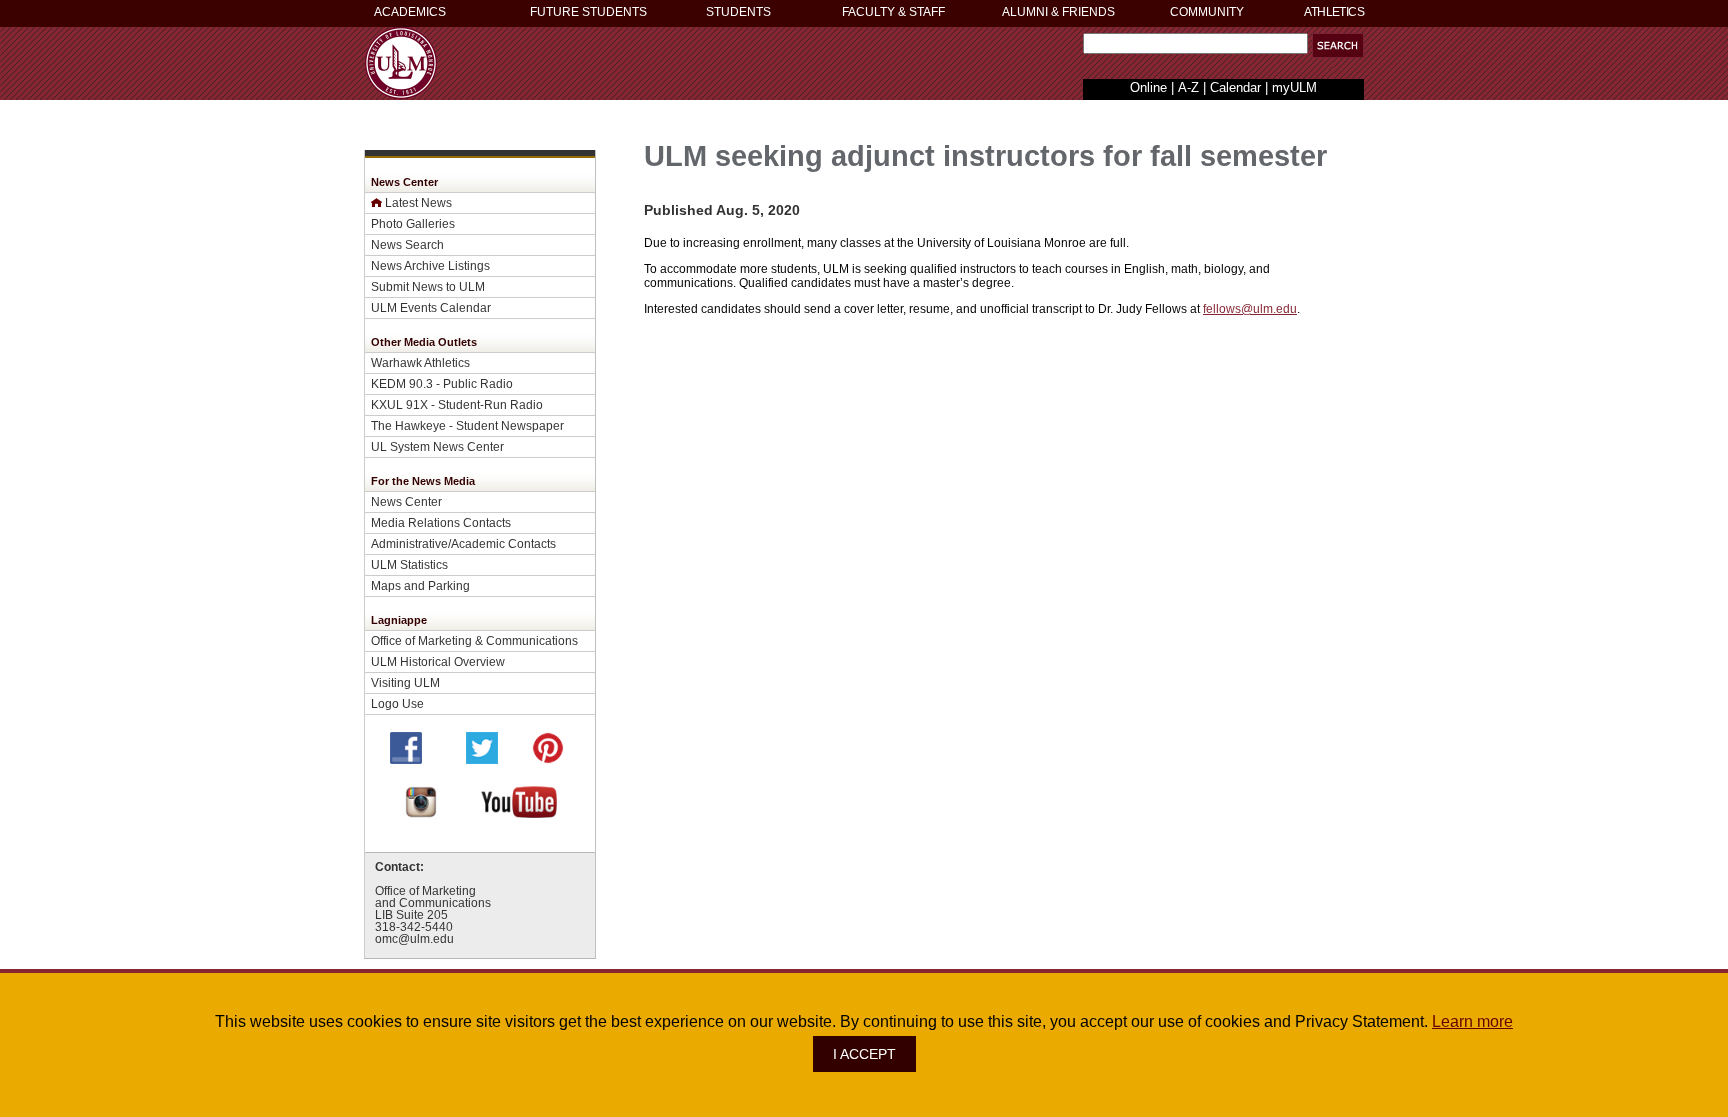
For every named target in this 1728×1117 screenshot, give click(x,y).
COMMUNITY (1207, 12)
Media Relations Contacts (441, 522)
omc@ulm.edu (414, 939)
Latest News (418, 202)
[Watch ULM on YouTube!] (519, 812)
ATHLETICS (1334, 12)
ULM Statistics (409, 564)
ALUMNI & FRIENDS (1058, 12)
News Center (406, 501)
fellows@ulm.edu (1250, 308)
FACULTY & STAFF (893, 12)
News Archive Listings (430, 265)
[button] (1338, 45)
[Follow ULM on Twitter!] (482, 758)
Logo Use (397, 703)
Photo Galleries (413, 223)
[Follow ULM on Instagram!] (421, 812)
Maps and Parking (420, 585)
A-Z (1188, 87)
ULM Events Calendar (431, 307)
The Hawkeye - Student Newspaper (467, 425)
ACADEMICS (410, 12)
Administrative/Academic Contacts (463, 543)
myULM (1294, 87)
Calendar (1235, 87)
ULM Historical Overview (438, 661)
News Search (407, 244)
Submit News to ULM (428, 286)
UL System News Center (437, 446)
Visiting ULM (405, 682)
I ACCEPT (864, 1054)
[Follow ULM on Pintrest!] (548, 758)
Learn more (1472, 1021)
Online (1148, 87)
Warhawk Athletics (420, 362)
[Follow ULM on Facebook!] (406, 758)
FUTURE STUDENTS (588, 12)
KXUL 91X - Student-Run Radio (457, 404)
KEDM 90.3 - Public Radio (442, 383)
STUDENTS (738, 12)
